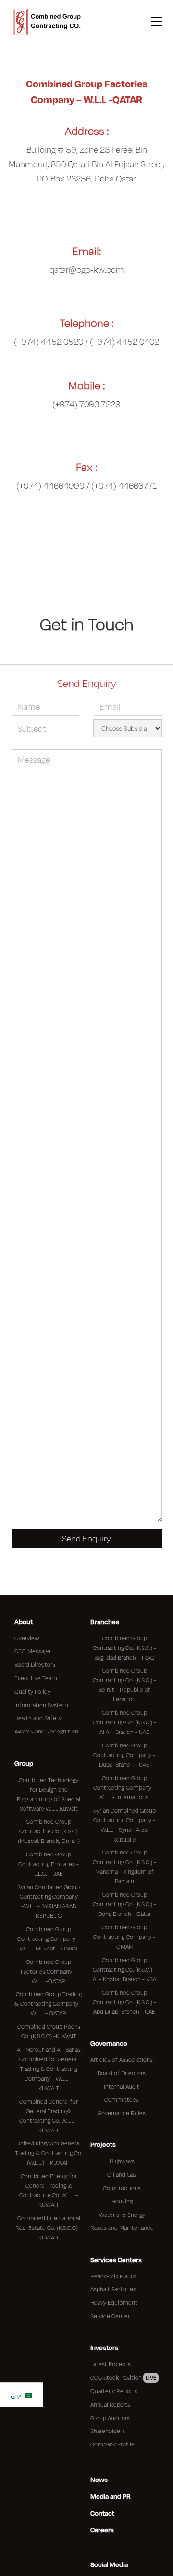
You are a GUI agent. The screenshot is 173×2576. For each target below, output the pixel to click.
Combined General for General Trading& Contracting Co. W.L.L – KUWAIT (49, 2116)
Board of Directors (122, 2073)
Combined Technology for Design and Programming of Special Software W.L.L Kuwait (49, 1794)
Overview (27, 1638)
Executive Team (36, 1678)
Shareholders (108, 2431)
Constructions (122, 2188)
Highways (122, 2161)
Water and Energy (122, 2215)
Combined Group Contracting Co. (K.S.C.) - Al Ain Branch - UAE (124, 1722)
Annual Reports (111, 2404)
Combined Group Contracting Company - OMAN (124, 1937)
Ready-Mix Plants (113, 2276)
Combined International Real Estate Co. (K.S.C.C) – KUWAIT (49, 2228)
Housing (122, 2201)
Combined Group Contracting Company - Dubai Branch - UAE (124, 1755)
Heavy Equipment (114, 2303)
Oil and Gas (122, 2174)
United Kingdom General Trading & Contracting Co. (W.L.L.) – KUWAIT (49, 2153)
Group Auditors (110, 2418)
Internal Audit (122, 2087)
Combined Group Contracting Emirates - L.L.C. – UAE (49, 1864)
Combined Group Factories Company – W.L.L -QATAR (49, 1971)
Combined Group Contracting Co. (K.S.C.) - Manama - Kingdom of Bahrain (124, 1867)
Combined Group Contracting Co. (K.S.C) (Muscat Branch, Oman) (49, 1831)
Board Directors (35, 1665)
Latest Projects (111, 2364)
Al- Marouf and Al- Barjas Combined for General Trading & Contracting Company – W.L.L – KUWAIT (49, 2069)
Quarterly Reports (114, 2391)
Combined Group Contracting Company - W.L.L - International (124, 1788)
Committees (122, 2100)
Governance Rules (122, 2113)
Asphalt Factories (113, 2289)
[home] (47, 22)
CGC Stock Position (123, 2377)
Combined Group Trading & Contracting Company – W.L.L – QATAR (49, 2004)
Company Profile (112, 2444)
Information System (41, 1705)
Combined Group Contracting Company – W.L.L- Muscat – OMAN (49, 1939)
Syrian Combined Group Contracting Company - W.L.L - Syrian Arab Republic (124, 1825)
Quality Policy (32, 1691)
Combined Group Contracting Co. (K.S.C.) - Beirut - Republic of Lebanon (124, 1685)
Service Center (110, 2316)
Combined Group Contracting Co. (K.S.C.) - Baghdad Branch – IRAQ (124, 1648)
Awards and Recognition (46, 1731)
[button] (155, 22)
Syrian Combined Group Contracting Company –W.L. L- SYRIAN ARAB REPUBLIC (49, 1901)
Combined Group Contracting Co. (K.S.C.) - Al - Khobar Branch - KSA (124, 1969)
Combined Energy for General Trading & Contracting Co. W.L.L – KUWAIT (49, 2190)
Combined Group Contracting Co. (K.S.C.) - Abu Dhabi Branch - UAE (124, 2002)
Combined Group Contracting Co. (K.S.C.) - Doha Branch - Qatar (124, 1904)
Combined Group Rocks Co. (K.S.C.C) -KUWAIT (49, 2031)
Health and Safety (38, 1718)
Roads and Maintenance (122, 2228)
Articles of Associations (122, 2060)
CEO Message (32, 1651)
